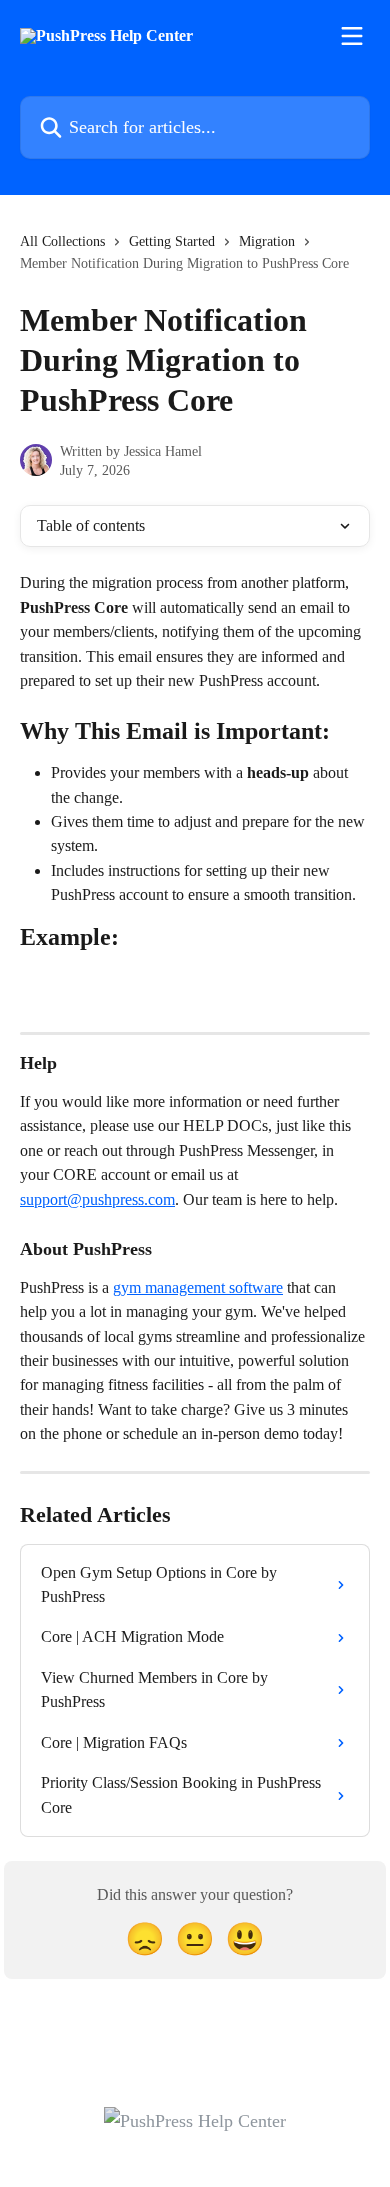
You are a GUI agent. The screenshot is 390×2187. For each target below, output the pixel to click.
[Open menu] (352, 36)
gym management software (198, 1287)
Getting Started (172, 241)
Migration (267, 241)
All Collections (62, 241)
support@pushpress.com (97, 1199)
